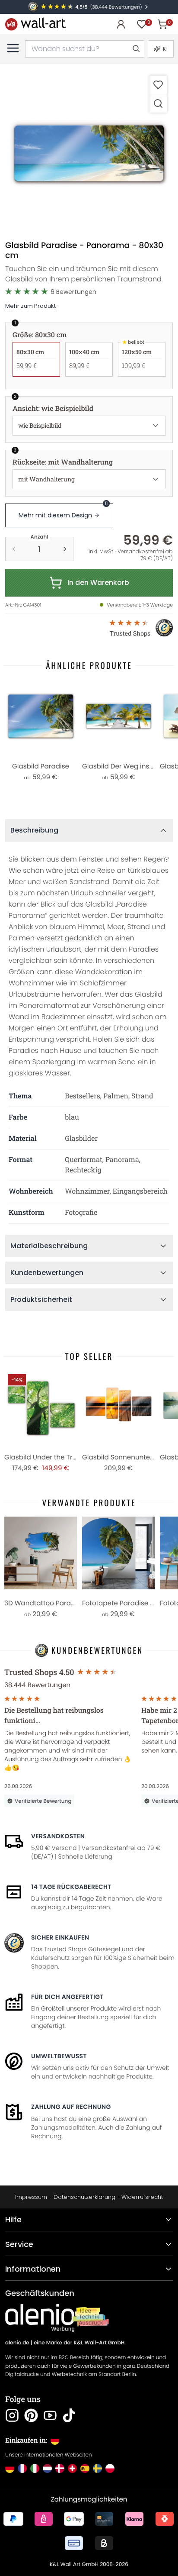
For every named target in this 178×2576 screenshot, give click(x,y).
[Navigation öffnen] (13, 48)
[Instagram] (12, 2415)
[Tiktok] (69, 2415)
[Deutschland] (10, 2468)
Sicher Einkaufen (60, 1937)
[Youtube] (50, 2415)
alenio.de (17, 2343)
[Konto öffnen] (121, 24)
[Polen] (110, 2468)
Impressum (31, 2197)
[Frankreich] (22, 2468)
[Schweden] (97, 2468)
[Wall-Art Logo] (35, 24)
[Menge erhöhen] (65, 549)
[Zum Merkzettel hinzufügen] (158, 85)
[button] (89, 153)
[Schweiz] (72, 2468)
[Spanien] (85, 2468)
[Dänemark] (60, 2468)
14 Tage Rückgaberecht (71, 1887)
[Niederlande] (47, 2468)
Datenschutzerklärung (84, 2197)
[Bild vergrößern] (158, 103)
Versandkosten (58, 1836)
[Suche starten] (136, 49)
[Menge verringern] (14, 549)
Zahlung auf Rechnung (71, 2107)
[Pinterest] (31, 2415)
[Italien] (35, 2468)
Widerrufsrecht (142, 2197)
